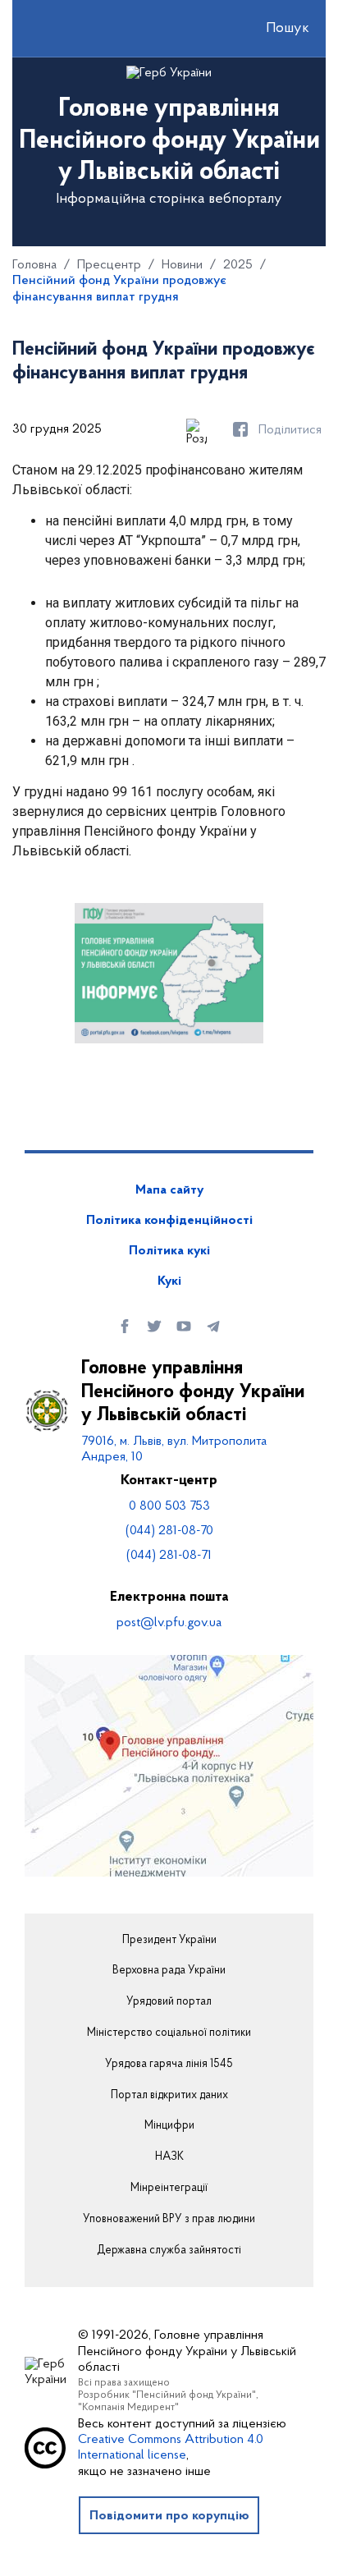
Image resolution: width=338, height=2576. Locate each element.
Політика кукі (169, 1251)
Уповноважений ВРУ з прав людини (169, 2220)
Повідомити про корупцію (169, 2516)
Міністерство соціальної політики (169, 2033)
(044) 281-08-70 (169, 1531)
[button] (273, 29)
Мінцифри (169, 2126)
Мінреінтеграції (169, 2189)
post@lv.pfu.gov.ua (169, 1623)
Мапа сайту (169, 1190)
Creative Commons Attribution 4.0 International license (171, 2448)
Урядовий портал (169, 2002)
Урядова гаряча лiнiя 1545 (169, 2065)
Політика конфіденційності (169, 1221)
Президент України (169, 1941)
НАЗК (169, 2157)
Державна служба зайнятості (169, 2251)
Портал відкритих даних (169, 2096)
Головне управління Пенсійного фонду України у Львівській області (193, 1392)
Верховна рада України (169, 1971)
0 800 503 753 (169, 1506)
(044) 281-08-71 (169, 1556)
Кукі (169, 1281)
